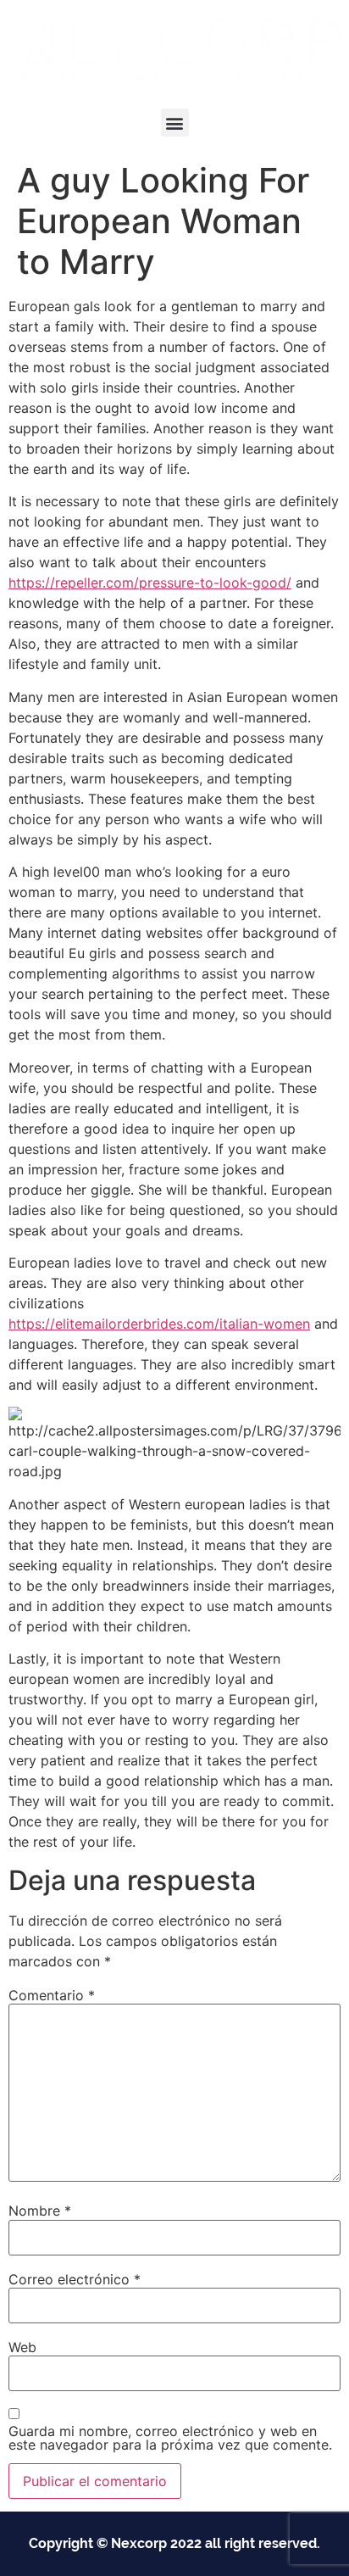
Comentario (52, 1995)
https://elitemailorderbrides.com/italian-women (159, 1324)
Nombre (40, 2211)
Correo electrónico (75, 2279)
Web (22, 2347)
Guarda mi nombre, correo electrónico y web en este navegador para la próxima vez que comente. (170, 2438)
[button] (175, 123)
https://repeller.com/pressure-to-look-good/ (150, 583)
